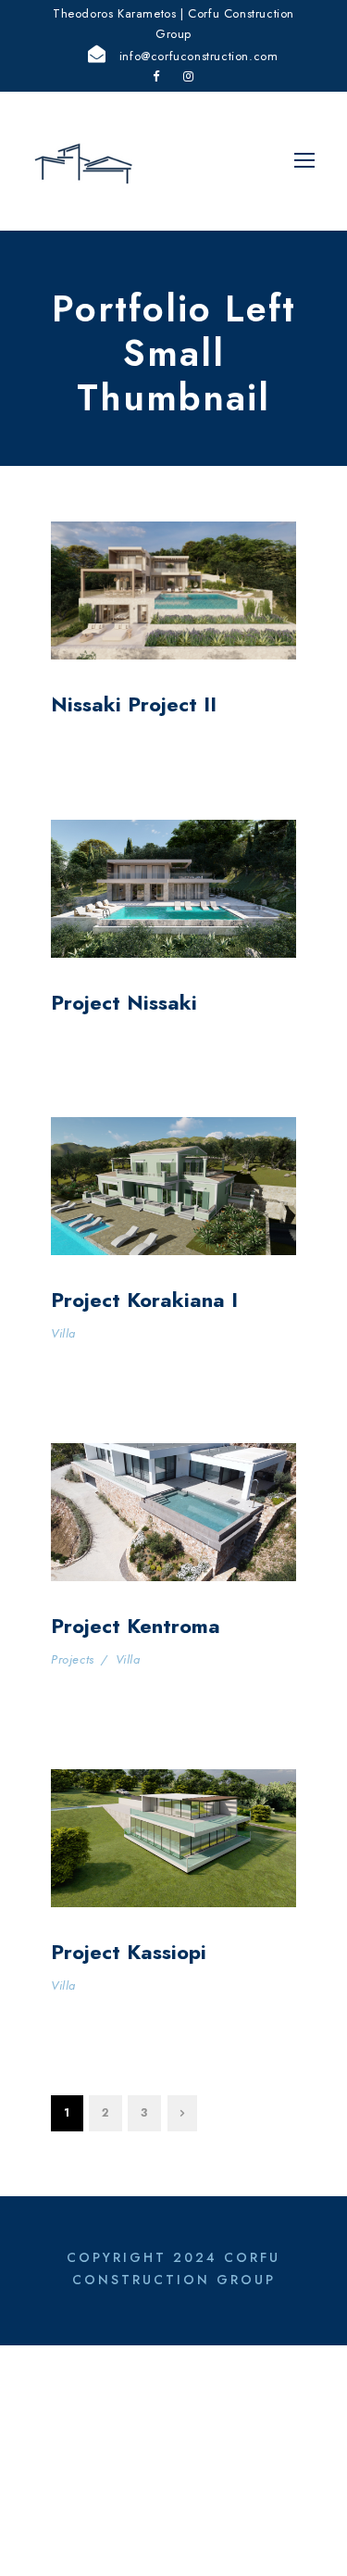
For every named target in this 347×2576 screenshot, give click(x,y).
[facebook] (156, 76)
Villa (63, 1333)
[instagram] (189, 76)
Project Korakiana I (144, 1300)
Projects (73, 1659)
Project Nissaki (124, 1002)
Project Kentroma (136, 1626)
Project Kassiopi (129, 1952)
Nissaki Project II (134, 704)
